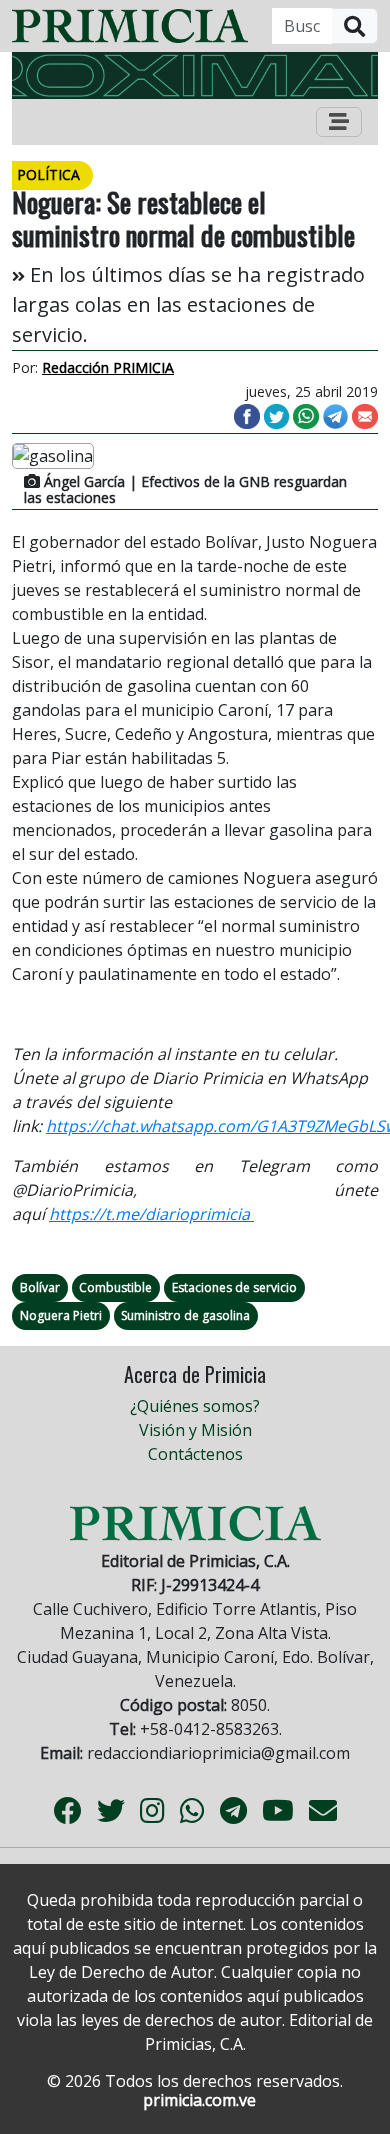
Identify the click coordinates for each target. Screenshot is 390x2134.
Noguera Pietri (61, 1315)
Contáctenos (195, 1454)
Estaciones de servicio (234, 1287)
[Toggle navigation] (339, 122)
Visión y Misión (195, 1430)
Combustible (115, 1287)
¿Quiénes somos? (195, 1406)
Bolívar (40, 1287)
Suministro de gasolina (185, 1315)
